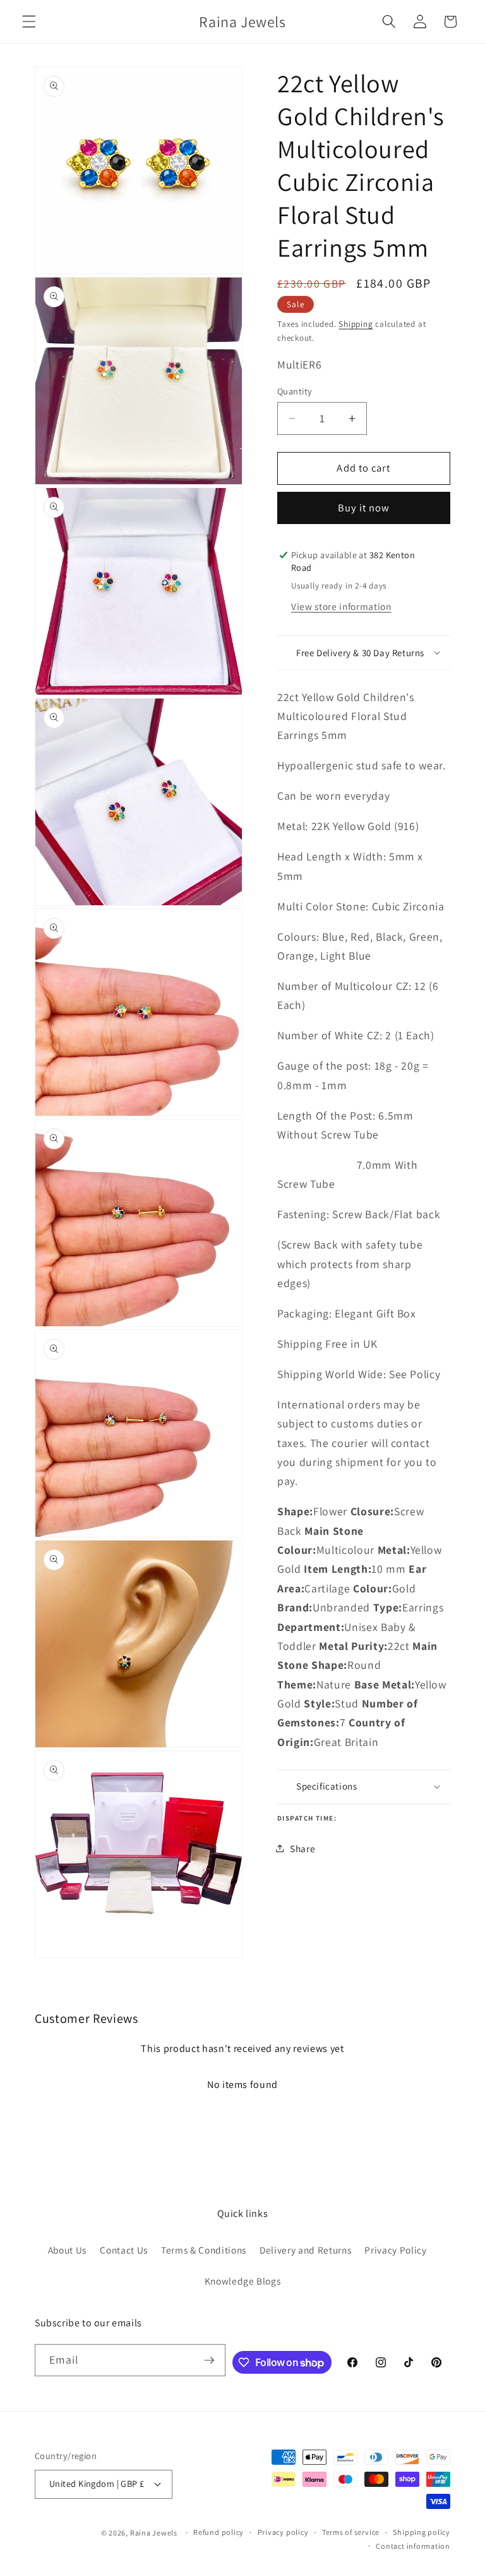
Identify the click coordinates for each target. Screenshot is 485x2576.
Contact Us (124, 2250)
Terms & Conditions (204, 2250)
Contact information (413, 2546)
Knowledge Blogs (243, 2281)
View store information (341, 606)
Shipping (356, 324)
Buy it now (364, 508)
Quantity (295, 391)
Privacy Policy (395, 2250)
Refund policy (219, 2532)
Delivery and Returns (305, 2250)
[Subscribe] (209, 2360)
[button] (29, 21)
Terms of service (351, 2532)
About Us (67, 2250)
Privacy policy (283, 2532)
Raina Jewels (154, 2533)
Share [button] (302, 1848)
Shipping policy (422, 2532)
